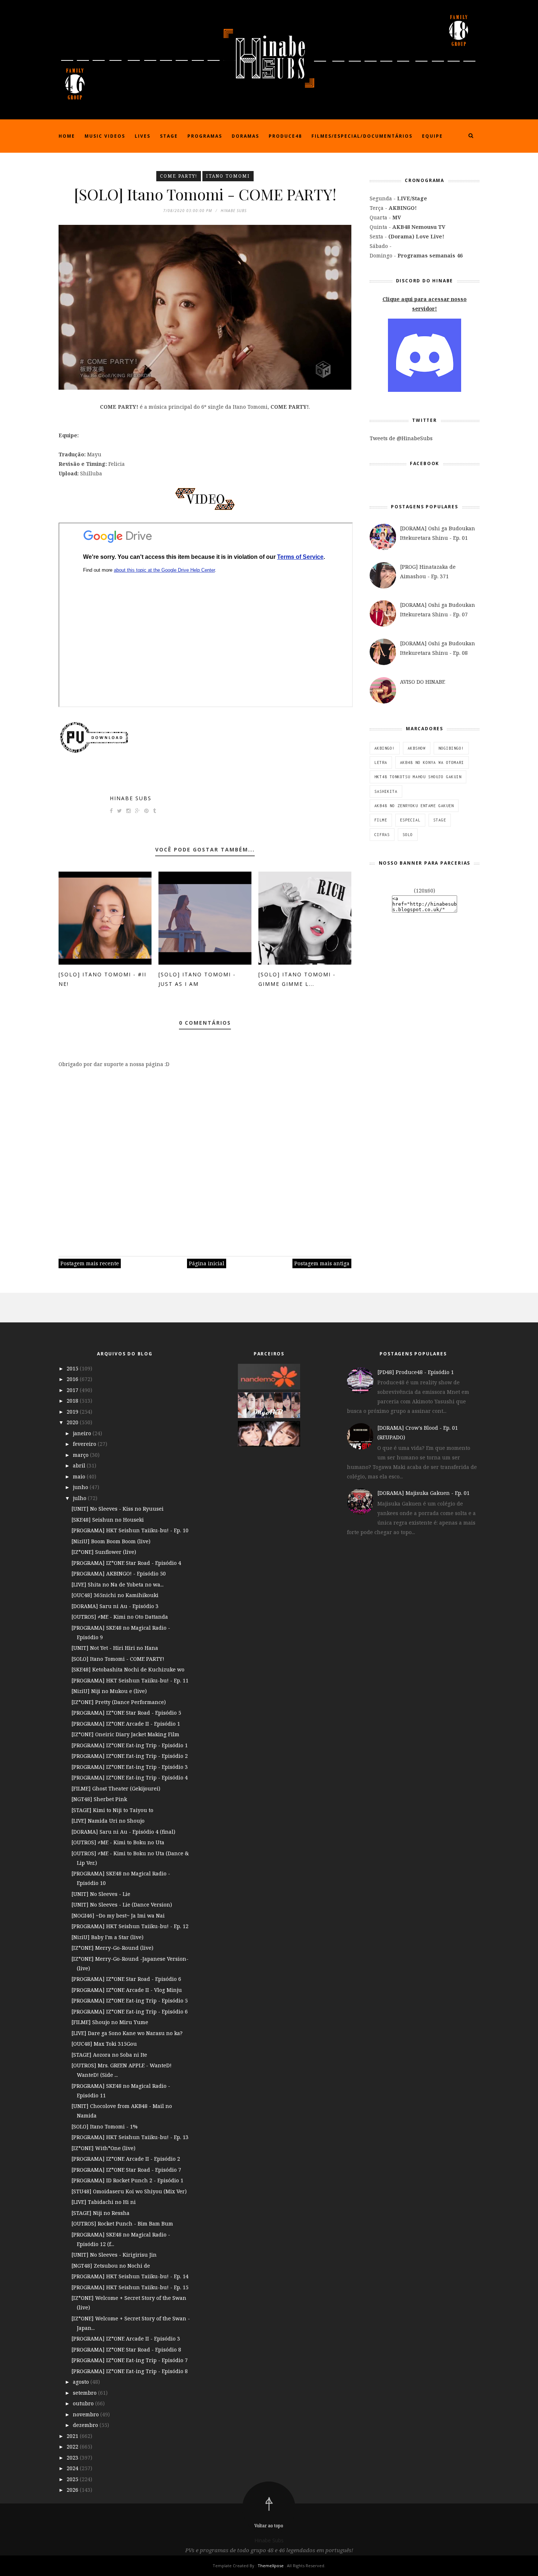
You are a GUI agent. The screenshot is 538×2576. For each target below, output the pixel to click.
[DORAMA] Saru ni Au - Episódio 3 (115, 1606)
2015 (73, 1368)
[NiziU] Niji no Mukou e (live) (109, 1691)
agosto (82, 2382)
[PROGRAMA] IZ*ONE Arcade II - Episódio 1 (126, 1724)
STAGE (440, 820)
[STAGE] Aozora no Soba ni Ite (109, 2055)
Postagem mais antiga (322, 1263)
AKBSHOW (417, 748)
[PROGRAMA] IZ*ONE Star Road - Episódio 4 (126, 1563)
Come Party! (179, 176)
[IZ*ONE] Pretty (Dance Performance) (119, 1702)
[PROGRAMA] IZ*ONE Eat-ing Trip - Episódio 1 (130, 1745)
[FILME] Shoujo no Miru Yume (110, 2022)
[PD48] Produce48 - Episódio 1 (416, 1372)
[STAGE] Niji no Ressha (100, 2213)
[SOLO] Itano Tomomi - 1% (104, 2126)
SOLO (408, 835)
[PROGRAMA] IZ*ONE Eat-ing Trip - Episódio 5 (130, 2000)
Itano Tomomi (228, 176)
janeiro (83, 1433)
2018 (73, 1401)
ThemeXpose (271, 2566)
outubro (84, 2403)
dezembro (86, 2425)
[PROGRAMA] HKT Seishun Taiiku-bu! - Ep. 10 (130, 1530)
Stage (169, 136)
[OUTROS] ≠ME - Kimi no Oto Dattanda (120, 1617)
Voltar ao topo (269, 2526)
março (81, 1455)
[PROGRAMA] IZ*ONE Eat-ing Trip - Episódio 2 (130, 1756)
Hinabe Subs (131, 798)
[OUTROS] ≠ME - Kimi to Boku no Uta (118, 1842)
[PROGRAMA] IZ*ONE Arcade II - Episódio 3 (126, 2339)
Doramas (245, 136)
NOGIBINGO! (451, 748)
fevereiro (85, 1444)
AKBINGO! (385, 748)
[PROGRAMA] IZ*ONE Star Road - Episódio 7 (126, 2170)
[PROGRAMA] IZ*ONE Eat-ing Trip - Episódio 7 (130, 2360)
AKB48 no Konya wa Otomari (432, 762)
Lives (143, 136)
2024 (73, 2468)
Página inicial (207, 1263)
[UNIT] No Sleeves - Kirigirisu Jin (114, 2255)
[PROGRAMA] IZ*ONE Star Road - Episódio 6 (126, 1979)
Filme (381, 820)
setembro (85, 2393)
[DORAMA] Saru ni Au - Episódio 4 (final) (123, 1832)
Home (67, 136)
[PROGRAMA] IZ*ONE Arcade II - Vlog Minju (127, 1990)
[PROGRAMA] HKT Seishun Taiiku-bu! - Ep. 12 (130, 1926)
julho (80, 1498)
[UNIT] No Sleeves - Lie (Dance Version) (122, 1905)
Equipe (432, 136)
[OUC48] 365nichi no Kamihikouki (115, 1595)
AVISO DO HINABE (423, 682)
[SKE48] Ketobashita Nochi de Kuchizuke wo (128, 1669)
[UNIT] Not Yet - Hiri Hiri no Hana (115, 1648)
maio (80, 1476)
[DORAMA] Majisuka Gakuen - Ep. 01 (423, 1493)
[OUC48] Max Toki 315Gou (104, 2044)
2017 (73, 1390)
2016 (73, 1379)
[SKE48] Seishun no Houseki (108, 1520)
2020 (73, 1422)
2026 (73, 2490)
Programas (205, 136)
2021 (73, 2436)
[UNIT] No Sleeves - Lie (101, 1894)
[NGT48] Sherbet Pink (99, 1799)
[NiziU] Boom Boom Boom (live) (111, 1541)
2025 (73, 2479)
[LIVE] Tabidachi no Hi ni (104, 2202)
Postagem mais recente (90, 1263)
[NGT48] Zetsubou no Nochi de (111, 2266)
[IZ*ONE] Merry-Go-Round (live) (112, 1948)
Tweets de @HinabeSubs (401, 438)
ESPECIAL (410, 820)
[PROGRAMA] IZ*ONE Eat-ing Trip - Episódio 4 (130, 1777)
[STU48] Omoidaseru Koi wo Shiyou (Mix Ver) (129, 2191)
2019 (73, 1412)
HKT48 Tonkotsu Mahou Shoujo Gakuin (418, 777)
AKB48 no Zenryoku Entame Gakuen (414, 806)
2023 (73, 2458)
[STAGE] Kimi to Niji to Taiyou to (112, 1810)
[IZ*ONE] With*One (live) (103, 2148)
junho (81, 1487)
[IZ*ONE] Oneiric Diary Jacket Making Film (125, 1734)
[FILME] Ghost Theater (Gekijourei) (116, 1788)
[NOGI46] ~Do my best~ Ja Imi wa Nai (118, 1916)
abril (80, 1465)
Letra (381, 762)
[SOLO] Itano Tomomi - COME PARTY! (118, 1659)
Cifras (382, 835)
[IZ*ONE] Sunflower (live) (104, 1552)
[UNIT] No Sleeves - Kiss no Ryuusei (117, 1509)
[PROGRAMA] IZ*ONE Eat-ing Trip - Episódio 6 (130, 2011)
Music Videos (105, 136)
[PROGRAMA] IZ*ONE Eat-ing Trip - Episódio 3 (130, 1767)
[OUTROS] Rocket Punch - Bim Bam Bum (122, 2224)
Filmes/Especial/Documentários (362, 136)
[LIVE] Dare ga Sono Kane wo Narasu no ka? (127, 2033)
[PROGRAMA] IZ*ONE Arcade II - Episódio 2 (126, 2159)
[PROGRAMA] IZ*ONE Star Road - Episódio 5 (126, 1713)
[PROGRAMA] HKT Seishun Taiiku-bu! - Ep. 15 (130, 2287)
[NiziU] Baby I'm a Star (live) (107, 1937)
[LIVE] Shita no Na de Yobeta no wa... (117, 1584)
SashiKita (386, 791)
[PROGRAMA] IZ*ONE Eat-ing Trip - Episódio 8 (130, 2371)
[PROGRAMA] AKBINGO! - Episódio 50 (119, 1573)
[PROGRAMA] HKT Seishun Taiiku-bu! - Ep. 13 (130, 2137)
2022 (73, 2447)
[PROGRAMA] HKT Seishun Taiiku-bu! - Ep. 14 (130, 2276)
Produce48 (285, 136)
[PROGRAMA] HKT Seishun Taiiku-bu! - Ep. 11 (130, 1680)
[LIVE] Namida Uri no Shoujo (108, 1821)
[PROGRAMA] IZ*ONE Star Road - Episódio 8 (126, 2349)
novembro (87, 2414)
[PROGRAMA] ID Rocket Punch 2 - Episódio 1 (127, 2180)
